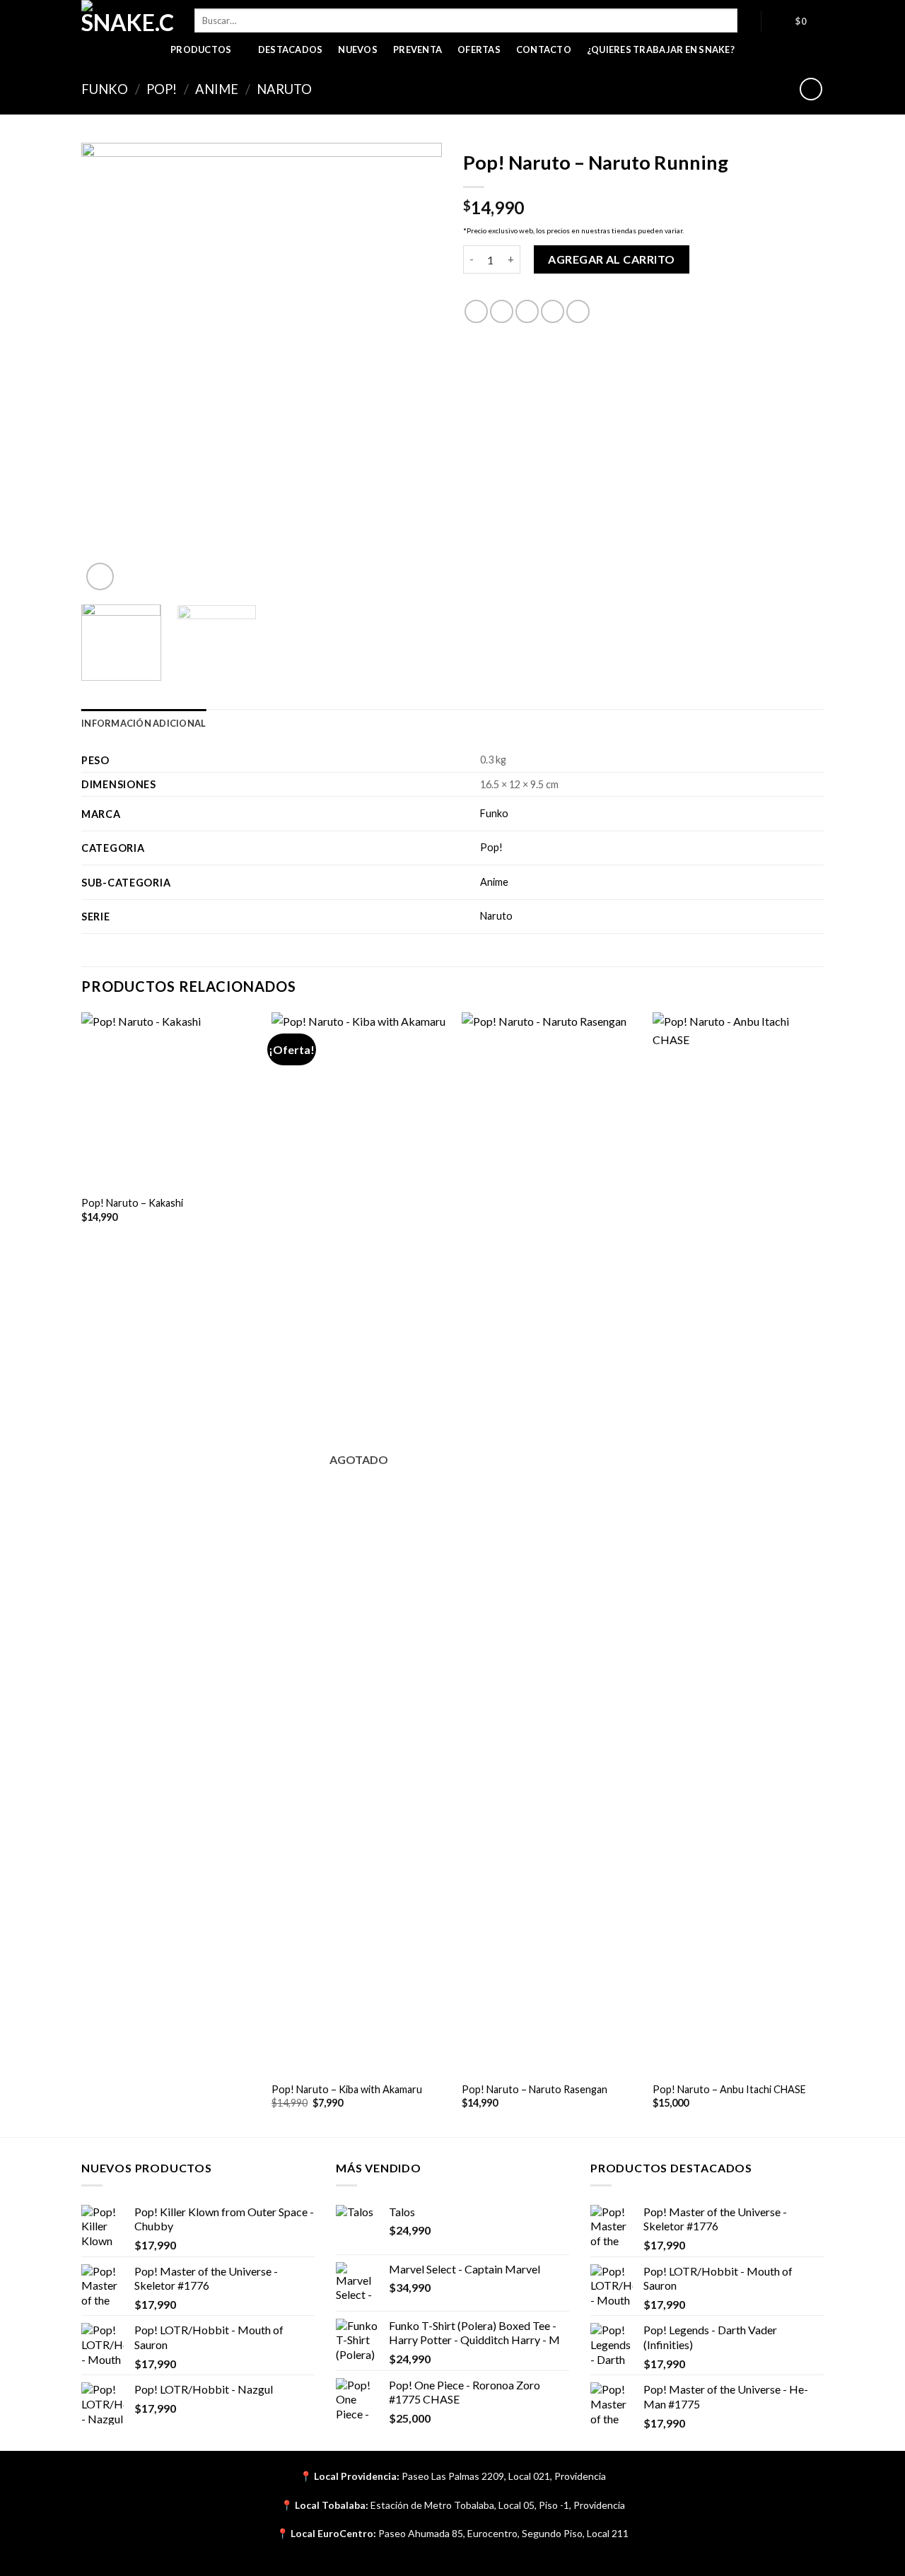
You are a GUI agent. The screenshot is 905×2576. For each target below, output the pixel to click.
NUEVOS (358, 49)
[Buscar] (749, 21)
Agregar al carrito (612, 259)
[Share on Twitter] (502, 311)
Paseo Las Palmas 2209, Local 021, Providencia (504, 2476)
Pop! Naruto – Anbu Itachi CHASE (729, 2089)
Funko (105, 89)
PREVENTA (418, 49)
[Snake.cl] (127, 18)
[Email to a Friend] (527, 311)
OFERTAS (479, 49)
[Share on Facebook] (476, 311)
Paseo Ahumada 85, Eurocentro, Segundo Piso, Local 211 (503, 2533)
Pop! (162, 89)
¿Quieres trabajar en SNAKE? (661, 49)
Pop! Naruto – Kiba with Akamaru (347, 2089)
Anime (217, 89)
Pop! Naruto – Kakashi (132, 1203)
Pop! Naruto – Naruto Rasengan (535, 2089)
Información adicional (144, 723)
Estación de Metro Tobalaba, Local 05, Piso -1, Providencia (498, 2505)
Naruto (284, 89)
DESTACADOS (291, 49)
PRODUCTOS (201, 49)
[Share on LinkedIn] (578, 311)
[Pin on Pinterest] (553, 311)
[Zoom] (100, 576)
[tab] (144, 723)
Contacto (544, 49)
